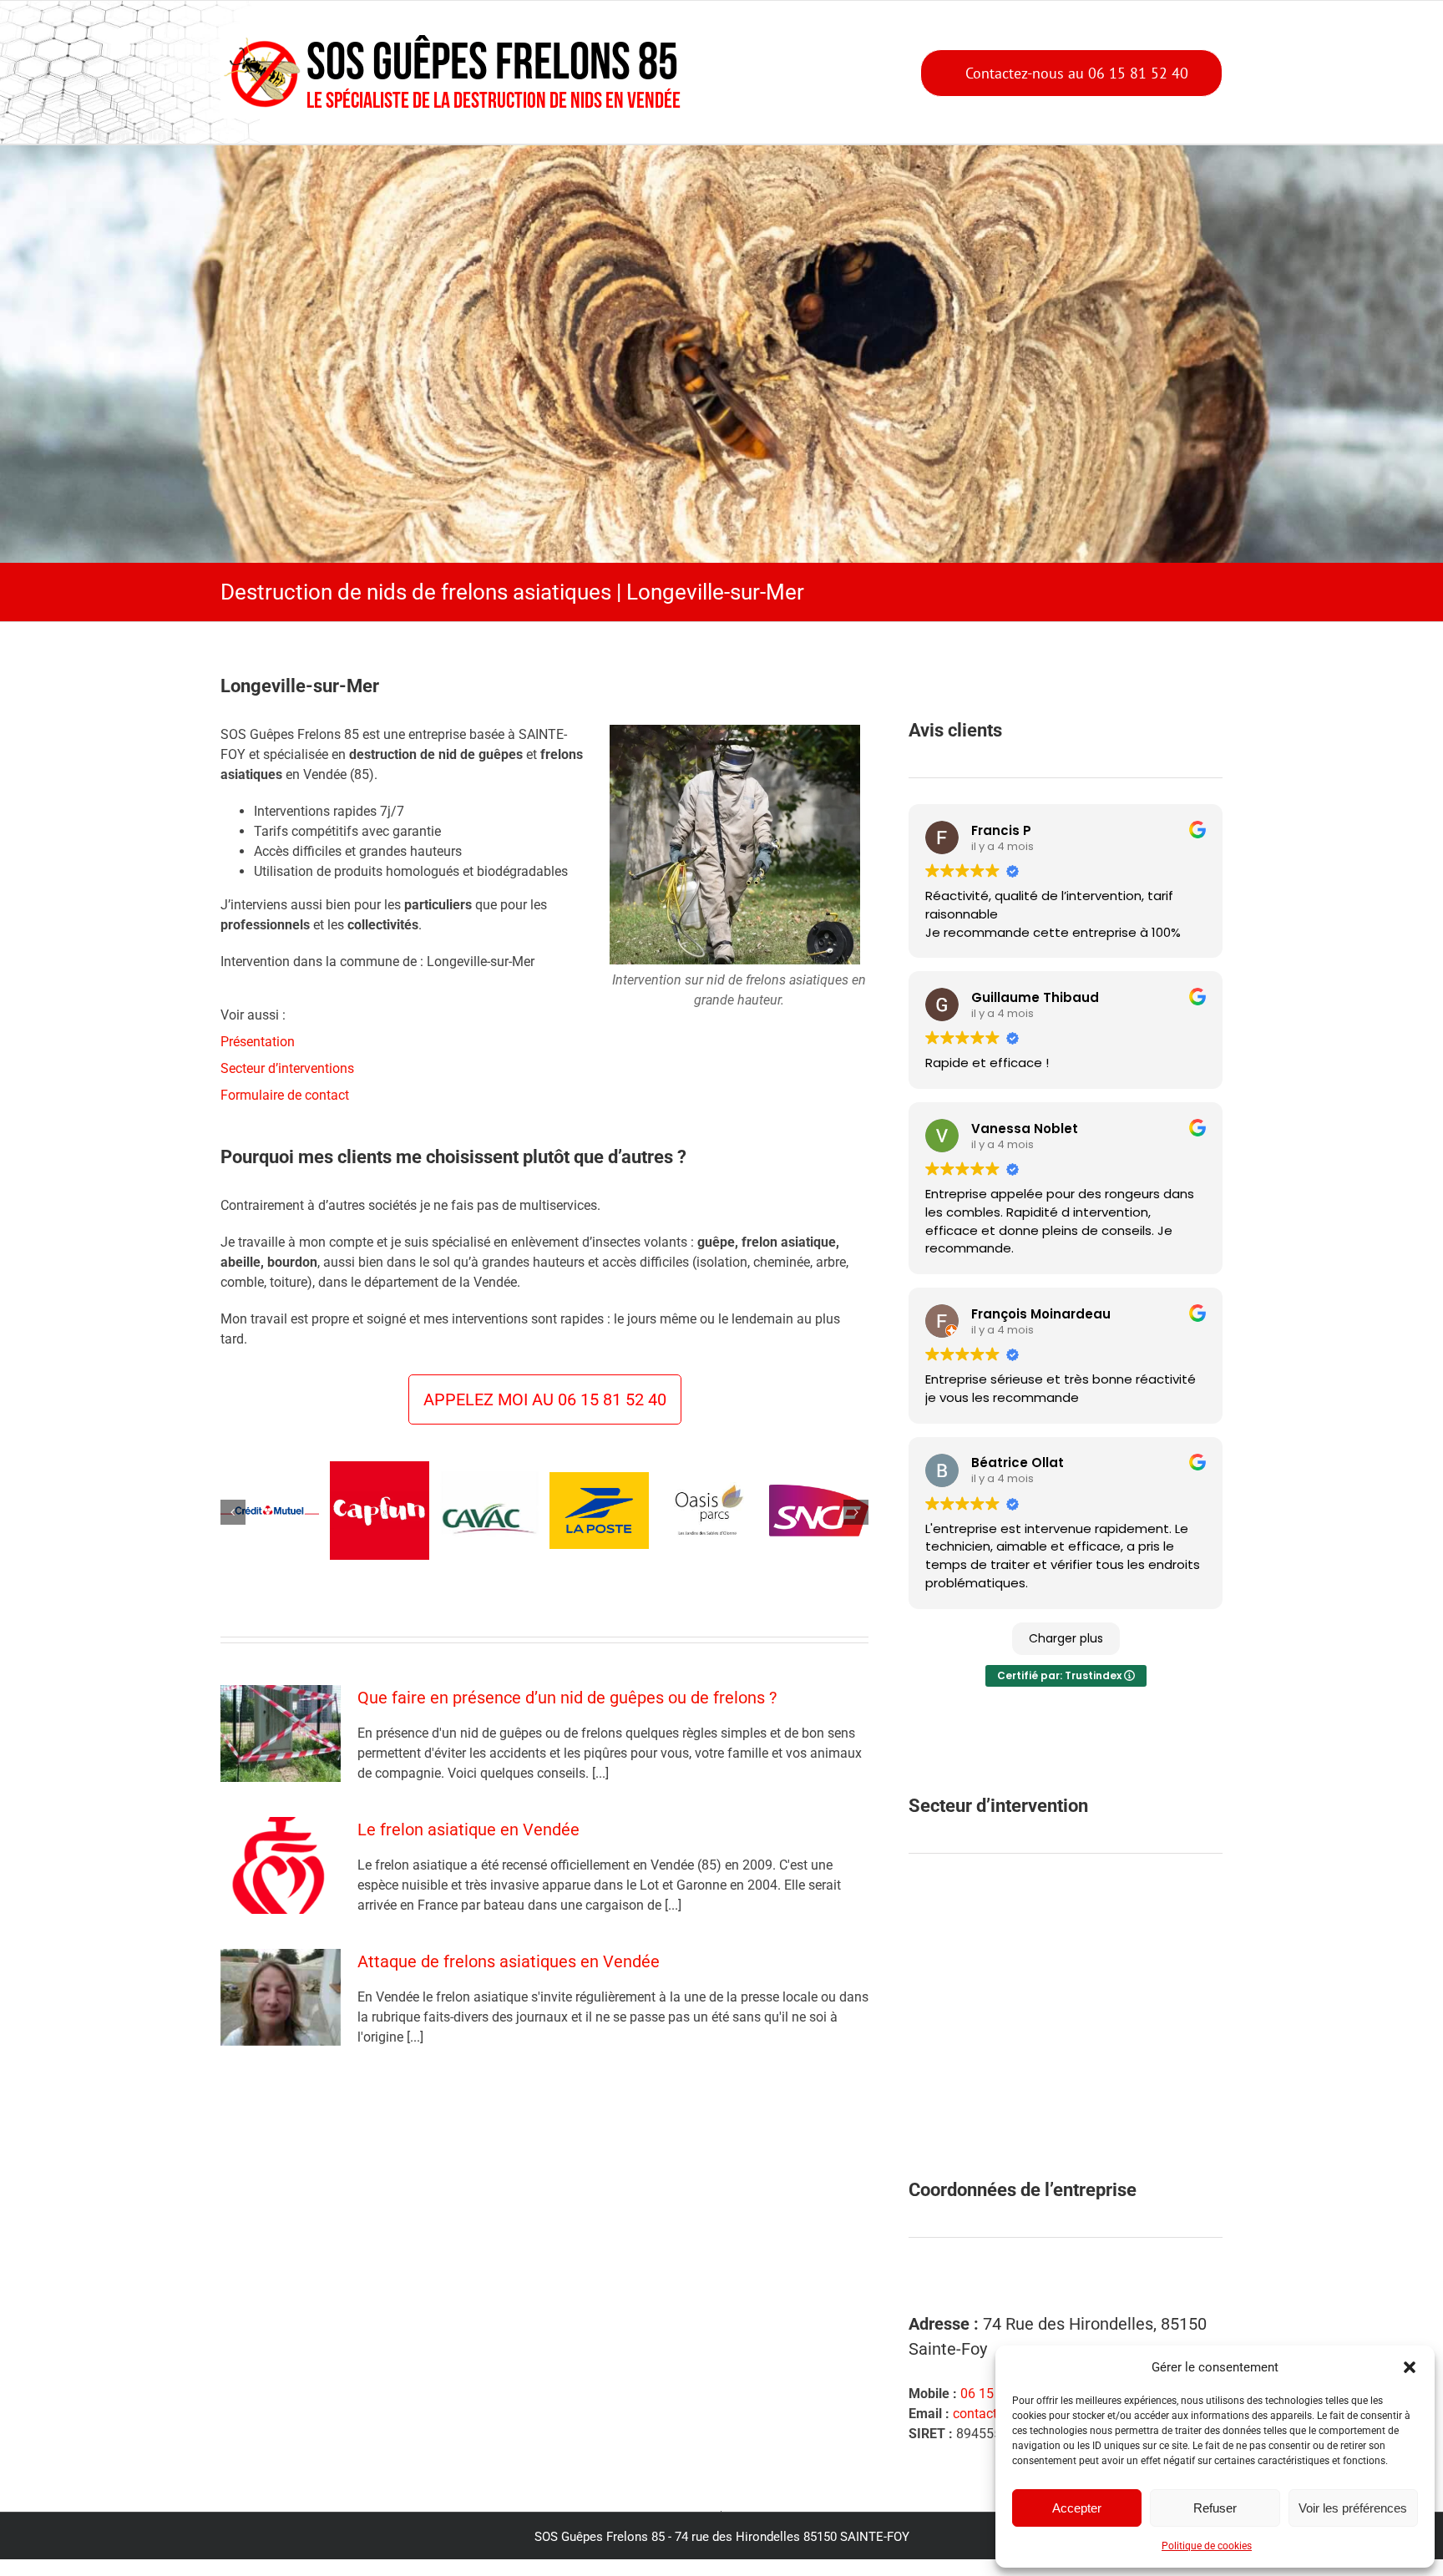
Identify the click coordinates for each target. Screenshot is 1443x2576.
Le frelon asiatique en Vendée (468, 1846)
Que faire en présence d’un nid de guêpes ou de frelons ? (567, 1714)
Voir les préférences (1353, 2508)
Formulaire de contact (285, 1095)
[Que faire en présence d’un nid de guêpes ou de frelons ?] (281, 1750)
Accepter (1077, 2508)
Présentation (258, 1042)
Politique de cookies (1207, 2546)
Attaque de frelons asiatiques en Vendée (509, 1978)
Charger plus (1066, 1638)
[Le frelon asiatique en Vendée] (281, 1882)
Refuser (1215, 2508)
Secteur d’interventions (287, 1068)
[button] (1410, 2367)
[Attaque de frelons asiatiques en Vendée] (281, 2014)
